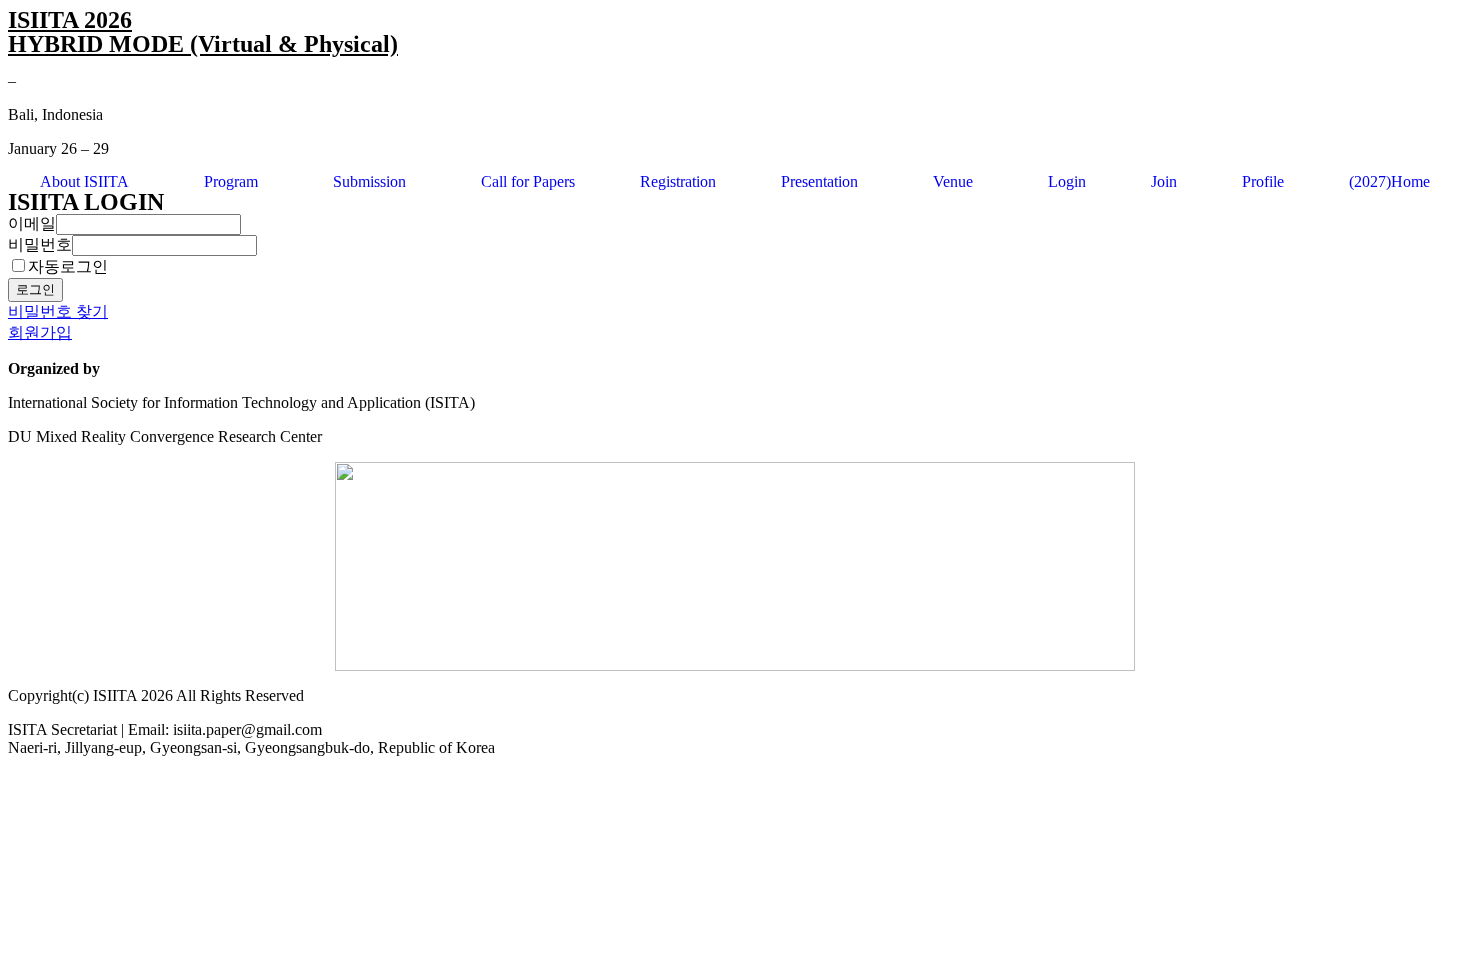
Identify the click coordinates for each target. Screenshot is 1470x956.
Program (231, 182)
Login (1067, 182)
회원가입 (40, 332)
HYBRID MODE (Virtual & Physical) (203, 44)
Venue (953, 182)
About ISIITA (84, 182)
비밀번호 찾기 (58, 311)
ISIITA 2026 (70, 20)
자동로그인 (68, 266)
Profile (1263, 182)
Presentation (819, 182)
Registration (678, 182)
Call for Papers (528, 182)
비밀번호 (40, 244)
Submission (369, 182)
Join (1164, 182)
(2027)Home (1389, 182)
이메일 (32, 223)
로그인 (35, 289)
